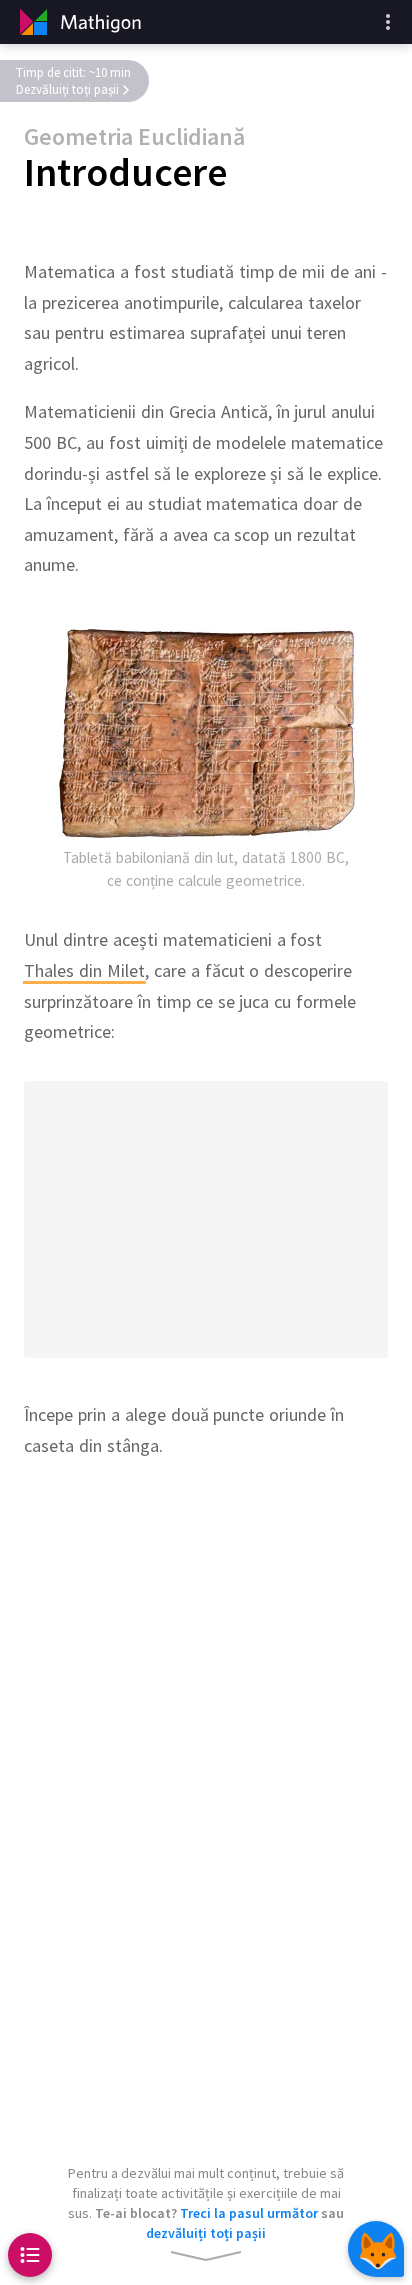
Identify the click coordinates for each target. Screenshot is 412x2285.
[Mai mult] (388, 22)
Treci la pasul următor (249, 2213)
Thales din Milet (84, 970)
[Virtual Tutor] (376, 2249)
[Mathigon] (78, 22)
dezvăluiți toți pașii (206, 2233)
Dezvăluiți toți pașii (67, 89)
